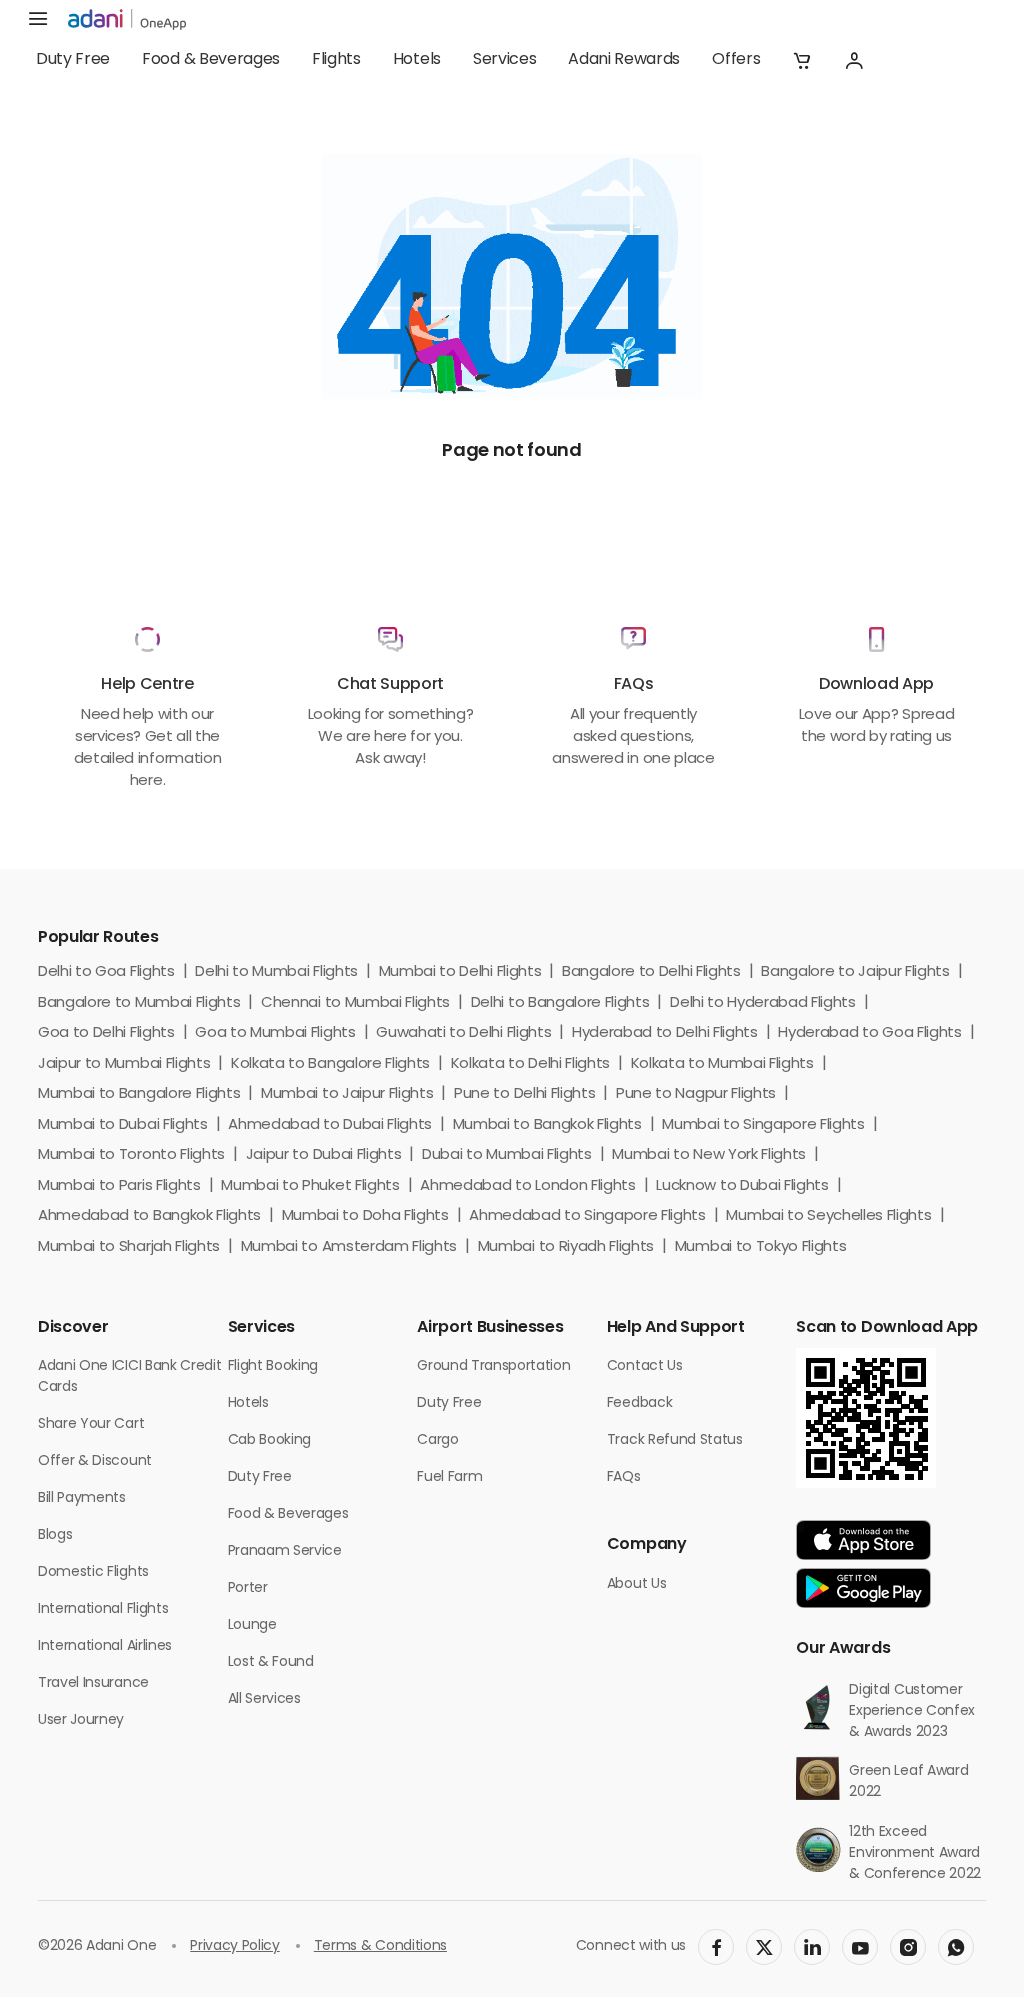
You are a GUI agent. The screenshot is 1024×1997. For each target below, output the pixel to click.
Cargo (437, 1440)
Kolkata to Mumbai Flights (722, 1064)
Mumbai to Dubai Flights (123, 1125)
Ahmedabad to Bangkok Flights (149, 1216)
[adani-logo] (127, 20)
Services (504, 60)
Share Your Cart (91, 1424)
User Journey (81, 1720)
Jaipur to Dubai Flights (324, 1155)
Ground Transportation (493, 1366)
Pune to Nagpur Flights (696, 1094)
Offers (736, 60)
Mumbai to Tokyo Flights (761, 1247)
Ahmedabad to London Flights (527, 1186)
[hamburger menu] (38, 20)
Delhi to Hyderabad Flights (763, 1003)
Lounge (252, 1625)
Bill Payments (82, 1498)
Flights (336, 60)
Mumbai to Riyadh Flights (566, 1247)
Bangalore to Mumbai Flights (139, 1003)
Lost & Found (271, 1662)
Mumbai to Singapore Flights (763, 1125)
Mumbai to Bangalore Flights (139, 1094)
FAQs (624, 1477)
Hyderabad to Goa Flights (869, 1033)
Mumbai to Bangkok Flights (547, 1125)
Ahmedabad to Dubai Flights (330, 1125)
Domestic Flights (93, 1572)
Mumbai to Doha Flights (365, 1216)
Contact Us (645, 1366)
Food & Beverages (211, 60)
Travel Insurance (93, 1683)
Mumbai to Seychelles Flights (828, 1216)
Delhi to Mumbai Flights (276, 972)
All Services (264, 1699)
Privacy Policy (235, 1946)
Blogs (55, 1535)
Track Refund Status (675, 1440)
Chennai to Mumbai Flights (355, 1003)
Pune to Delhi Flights (524, 1094)
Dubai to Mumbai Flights (507, 1155)
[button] (802, 60)
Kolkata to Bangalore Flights (330, 1064)
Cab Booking (269, 1440)
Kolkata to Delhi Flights (530, 1064)
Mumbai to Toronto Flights (131, 1155)
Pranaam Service (285, 1551)
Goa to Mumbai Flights (275, 1033)
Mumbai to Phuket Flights (310, 1186)
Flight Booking (273, 1366)
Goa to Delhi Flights (106, 1033)
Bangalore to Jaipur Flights (855, 972)
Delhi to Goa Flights (106, 972)
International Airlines (105, 1646)
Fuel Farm (449, 1477)
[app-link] (863, 1540)
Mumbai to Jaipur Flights (347, 1094)
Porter (248, 1588)
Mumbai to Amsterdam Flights (349, 1247)
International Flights (103, 1609)
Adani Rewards (624, 60)
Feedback (639, 1403)
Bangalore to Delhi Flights (651, 972)
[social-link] (716, 1947)
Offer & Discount (95, 1461)
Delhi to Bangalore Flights (560, 1003)
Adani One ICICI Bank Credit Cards (129, 1377)
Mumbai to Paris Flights (119, 1186)
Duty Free (73, 60)
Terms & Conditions (380, 1946)
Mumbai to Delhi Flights (460, 972)
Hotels (417, 60)
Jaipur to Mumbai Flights (124, 1064)
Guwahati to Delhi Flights (463, 1033)
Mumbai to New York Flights (709, 1155)
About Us (636, 1584)
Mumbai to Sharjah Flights (129, 1247)
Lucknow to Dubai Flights (742, 1186)
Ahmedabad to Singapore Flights (587, 1216)
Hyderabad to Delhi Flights (665, 1033)
